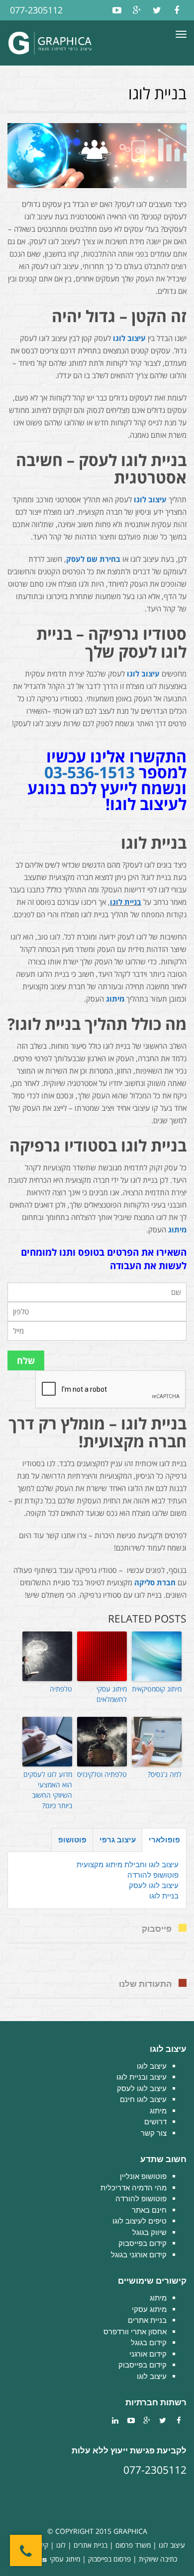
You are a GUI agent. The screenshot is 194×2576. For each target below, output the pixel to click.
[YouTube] (117, 10)
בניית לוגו (126, 902)
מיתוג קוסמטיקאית (157, 1689)
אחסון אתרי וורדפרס (135, 2332)
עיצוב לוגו (129, 338)
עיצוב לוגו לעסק (154, 1885)
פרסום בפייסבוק (109, 2559)
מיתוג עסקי (149, 2309)
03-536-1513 (90, 772)
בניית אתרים (147, 2320)
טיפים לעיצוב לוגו (140, 2221)
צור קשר (154, 2133)
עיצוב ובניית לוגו (142, 2077)
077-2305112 (36, 10)
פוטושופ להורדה (153, 1875)
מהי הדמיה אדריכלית (134, 2188)
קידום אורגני (148, 2354)
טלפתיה (61, 1689)
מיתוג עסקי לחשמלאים (112, 1694)
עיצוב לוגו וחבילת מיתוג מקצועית (128, 1864)
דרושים (155, 2122)
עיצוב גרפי (118, 1840)
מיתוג (115, 999)
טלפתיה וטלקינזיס (102, 1774)
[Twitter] (157, 10)
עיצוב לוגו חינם (143, 2099)
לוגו (61, 2545)
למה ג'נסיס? (165, 1774)
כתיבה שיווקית (158, 2559)
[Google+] (137, 10)
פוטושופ (72, 1840)
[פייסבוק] (177, 10)
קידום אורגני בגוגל (139, 2255)
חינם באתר (149, 2210)
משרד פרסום (133, 2545)
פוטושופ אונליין (143, 2176)
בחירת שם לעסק (93, 559)
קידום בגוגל (149, 2342)
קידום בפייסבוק (143, 2243)
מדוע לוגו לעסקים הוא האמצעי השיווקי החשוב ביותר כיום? (48, 1790)
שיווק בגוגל (149, 2232)
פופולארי (164, 1840)
